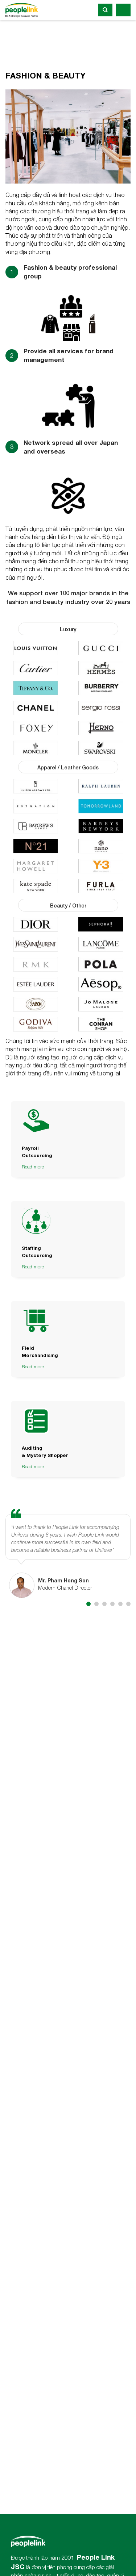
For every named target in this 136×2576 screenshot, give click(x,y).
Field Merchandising (40, 1352)
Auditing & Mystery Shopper (45, 1452)
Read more (33, 1167)
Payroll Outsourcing (37, 1152)
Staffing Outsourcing (37, 1252)
